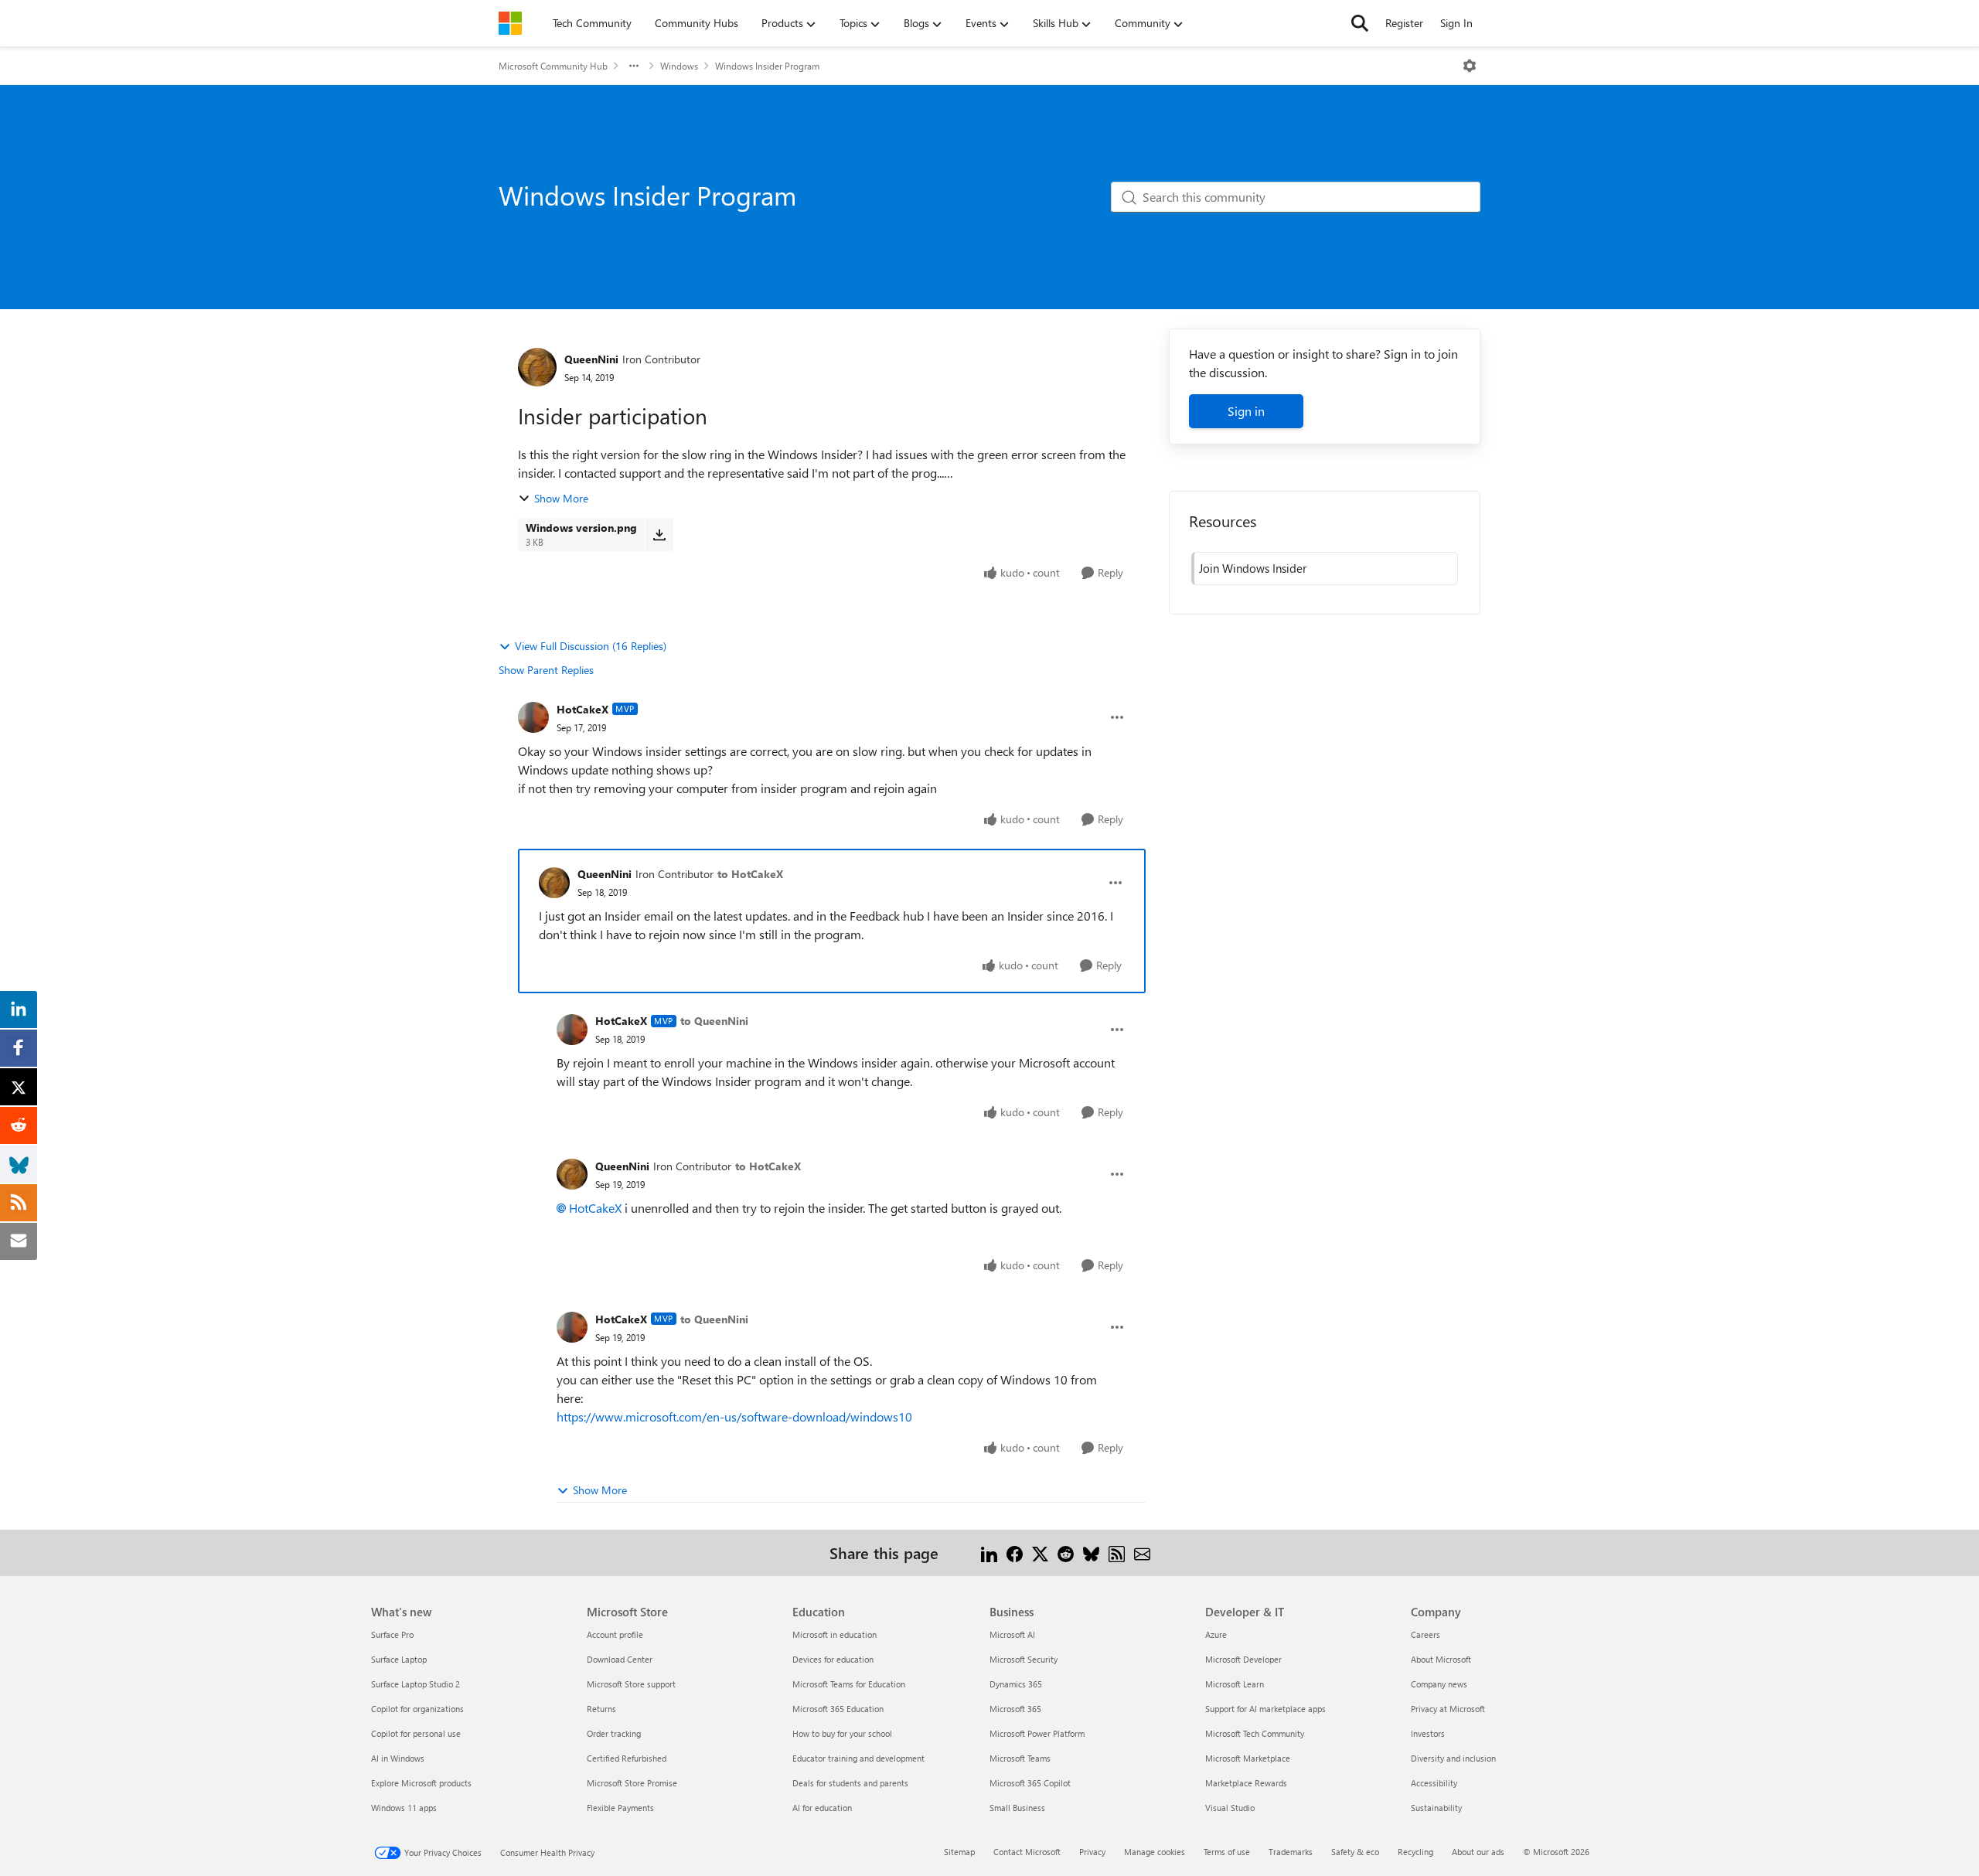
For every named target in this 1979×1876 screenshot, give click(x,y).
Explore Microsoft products (421, 1783)
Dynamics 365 (1016, 1684)
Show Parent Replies (546, 670)
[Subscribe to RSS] (1117, 1553)
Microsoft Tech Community (1255, 1733)
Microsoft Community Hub (553, 66)
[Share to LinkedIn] (989, 1553)
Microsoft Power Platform (1037, 1733)
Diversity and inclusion (1453, 1758)
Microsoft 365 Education (838, 1709)
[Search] (1360, 23)
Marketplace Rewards (1246, 1783)
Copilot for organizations (417, 1709)
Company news (1439, 1684)
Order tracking (614, 1733)
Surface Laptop (399, 1659)
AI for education (822, 1808)
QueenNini (591, 359)
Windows (679, 66)
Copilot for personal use (416, 1733)
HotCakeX (582, 709)
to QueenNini (714, 1021)
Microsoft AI (1012, 1634)
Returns (601, 1709)
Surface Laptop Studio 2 (416, 1684)
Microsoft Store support (631, 1684)
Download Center (620, 1659)
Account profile (615, 1634)
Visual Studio (1230, 1808)
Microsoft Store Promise (632, 1783)
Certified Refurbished (627, 1758)
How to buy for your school (842, 1733)
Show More (561, 498)
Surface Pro (392, 1634)
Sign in (1246, 411)
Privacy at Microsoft (1448, 1709)
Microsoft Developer (1243, 1659)
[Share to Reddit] (1066, 1553)
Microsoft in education (835, 1634)
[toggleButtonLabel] (1470, 66)
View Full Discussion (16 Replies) (591, 646)
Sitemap (959, 1852)
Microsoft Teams (1020, 1758)
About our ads (1478, 1852)
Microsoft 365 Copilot (1030, 1783)
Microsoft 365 (1015, 1709)
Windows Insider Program (767, 66)
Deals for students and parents (850, 1783)
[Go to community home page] (510, 23)
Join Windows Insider (1253, 568)
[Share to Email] (1142, 1553)
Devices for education (833, 1659)
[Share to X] (1040, 1553)
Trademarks (1291, 1852)
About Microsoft (1441, 1659)
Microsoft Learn (1235, 1684)
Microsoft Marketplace (1248, 1758)
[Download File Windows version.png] (659, 534)
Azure (1216, 1634)
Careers (1425, 1634)
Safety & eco (1355, 1852)
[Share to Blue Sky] (1091, 1553)
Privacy (1092, 1852)
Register (1404, 23)
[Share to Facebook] (1015, 1553)
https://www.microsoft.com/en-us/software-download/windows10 (734, 1416)
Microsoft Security (1024, 1659)
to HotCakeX (750, 874)
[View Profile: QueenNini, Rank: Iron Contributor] (537, 367)
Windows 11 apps (404, 1808)
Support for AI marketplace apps (1265, 1709)
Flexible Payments (620, 1808)
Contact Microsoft (1027, 1852)
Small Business (1017, 1808)
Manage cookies (1155, 1852)
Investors (1428, 1733)
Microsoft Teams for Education (849, 1684)
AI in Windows (398, 1758)
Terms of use (1227, 1852)
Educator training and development (858, 1758)
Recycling (1415, 1852)
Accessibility (1434, 1783)
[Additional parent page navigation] (634, 66)
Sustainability (1436, 1808)
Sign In (1456, 23)
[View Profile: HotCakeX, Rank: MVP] (533, 717)
